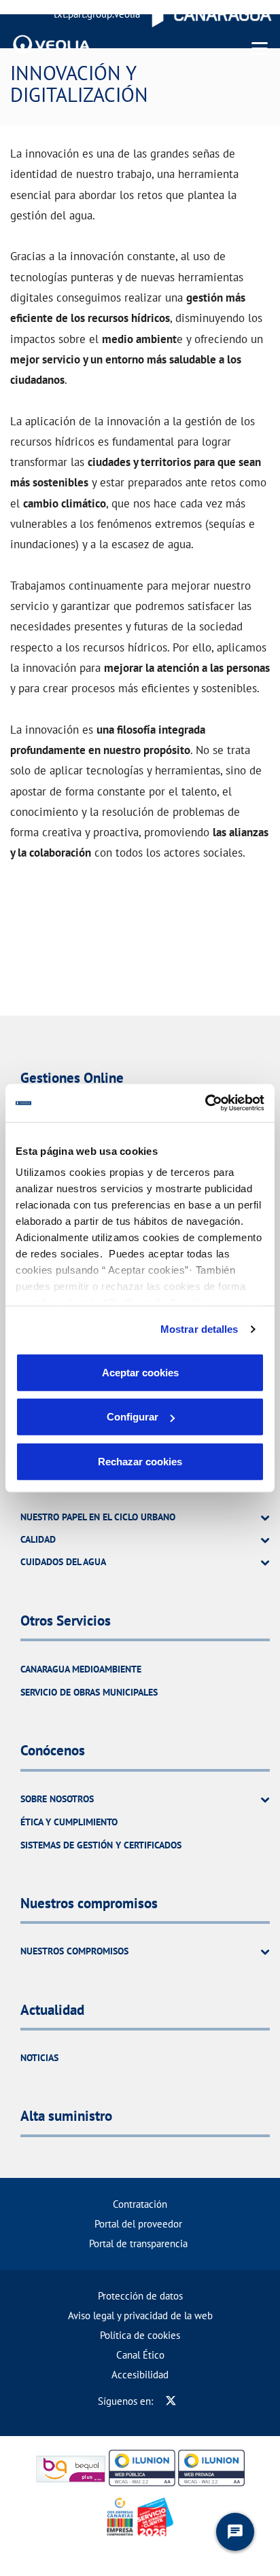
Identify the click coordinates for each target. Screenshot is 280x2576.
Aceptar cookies (140, 1372)
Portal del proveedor (138, 2224)
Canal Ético (140, 2355)
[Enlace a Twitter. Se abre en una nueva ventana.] (171, 2401)
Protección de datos (140, 2296)
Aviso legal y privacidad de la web (140, 2315)
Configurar (133, 1417)
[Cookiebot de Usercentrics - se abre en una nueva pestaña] (205, 1103)
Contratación (140, 2204)
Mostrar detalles (199, 1329)
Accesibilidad (140, 2375)
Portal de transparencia (138, 2243)
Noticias (39, 2058)
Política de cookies (140, 2335)
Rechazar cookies (140, 1461)
